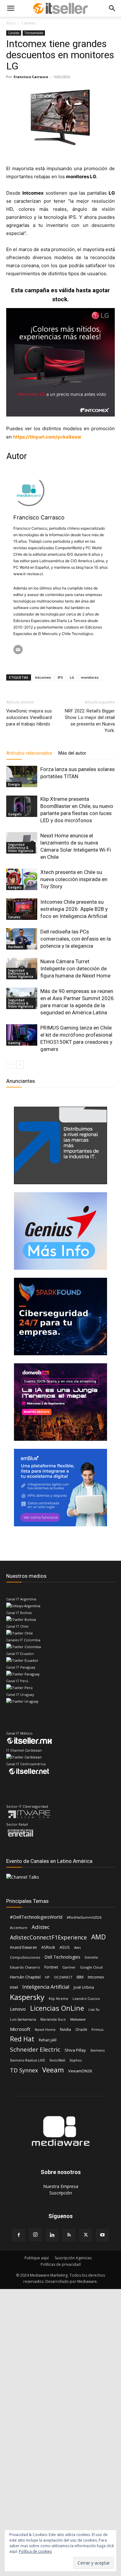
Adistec (41, 1927)
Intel (14, 1987)
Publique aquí (37, 2258)
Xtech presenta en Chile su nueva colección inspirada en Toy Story (74, 879)
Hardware (16, 947)
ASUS (65, 1947)
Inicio (11, 23)
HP (47, 1977)
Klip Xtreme (58, 1998)
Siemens (97, 2050)
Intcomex (43, 677)
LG (72, 677)
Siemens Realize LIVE (27, 2060)
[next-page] (20, 1065)
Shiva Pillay (75, 2050)
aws (77, 1947)
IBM (80, 1977)
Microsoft (20, 2029)
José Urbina (84, 1987)
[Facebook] (19, 2235)
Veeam (53, 2070)
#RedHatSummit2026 (84, 1917)
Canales (28, 23)
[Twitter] (86, 2235)
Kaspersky (27, 1997)
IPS (60, 677)
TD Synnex (24, 2070)
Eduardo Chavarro (25, 1967)
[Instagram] (35, 2235)
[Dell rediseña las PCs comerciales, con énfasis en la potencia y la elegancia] (22, 939)
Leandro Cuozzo (86, 1998)
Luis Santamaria (23, 2019)
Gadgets (15, 814)
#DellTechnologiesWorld (36, 1917)
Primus (97, 2029)
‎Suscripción (61, 2193)
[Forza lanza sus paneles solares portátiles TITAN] (22, 776)
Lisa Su (94, 2009)
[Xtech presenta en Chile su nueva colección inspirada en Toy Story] (22, 879)
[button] (11, 8)
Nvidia (65, 2029)
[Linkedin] (52, 2235)
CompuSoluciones (25, 1957)
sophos (76, 2060)
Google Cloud (91, 1967)
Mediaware (78, 2019)
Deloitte (91, 1957)
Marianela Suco (53, 2019)
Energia (14, 784)
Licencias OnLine (57, 2008)
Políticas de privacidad (61, 2264)
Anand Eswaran (23, 1947)
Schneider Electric (35, 2050)
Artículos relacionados (29, 753)
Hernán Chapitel (25, 1977)
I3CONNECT (63, 1977)
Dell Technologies (62, 1957)
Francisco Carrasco (31, 77)
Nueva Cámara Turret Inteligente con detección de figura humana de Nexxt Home (75, 968)
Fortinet (51, 1967)
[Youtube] (102, 2235)
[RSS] (69, 2235)
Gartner (69, 1967)
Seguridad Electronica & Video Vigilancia (21, 848)
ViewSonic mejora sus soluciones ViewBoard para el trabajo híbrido (29, 717)
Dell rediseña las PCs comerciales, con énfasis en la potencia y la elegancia (76, 939)
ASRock (48, 1947)
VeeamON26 (80, 2071)
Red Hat (22, 2039)
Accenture (19, 1928)
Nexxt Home (45, 2029)
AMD (99, 1937)
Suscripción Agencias (73, 2258)
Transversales (34, 33)
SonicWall (57, 2060)
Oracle (81, 2029)
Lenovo (18, 2009)
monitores (90, 677)
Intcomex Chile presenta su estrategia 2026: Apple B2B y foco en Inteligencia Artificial (74, 909)
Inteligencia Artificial (46, 1987)
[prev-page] (10, 1065)
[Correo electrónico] (18, 650)
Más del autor (72, 753)
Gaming (14, 1043)
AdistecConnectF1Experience (48, 1937)
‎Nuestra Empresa (61, 2186)
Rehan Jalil (48, 2040)
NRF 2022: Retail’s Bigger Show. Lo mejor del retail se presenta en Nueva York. (90, 721)
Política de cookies (35, 2551)
